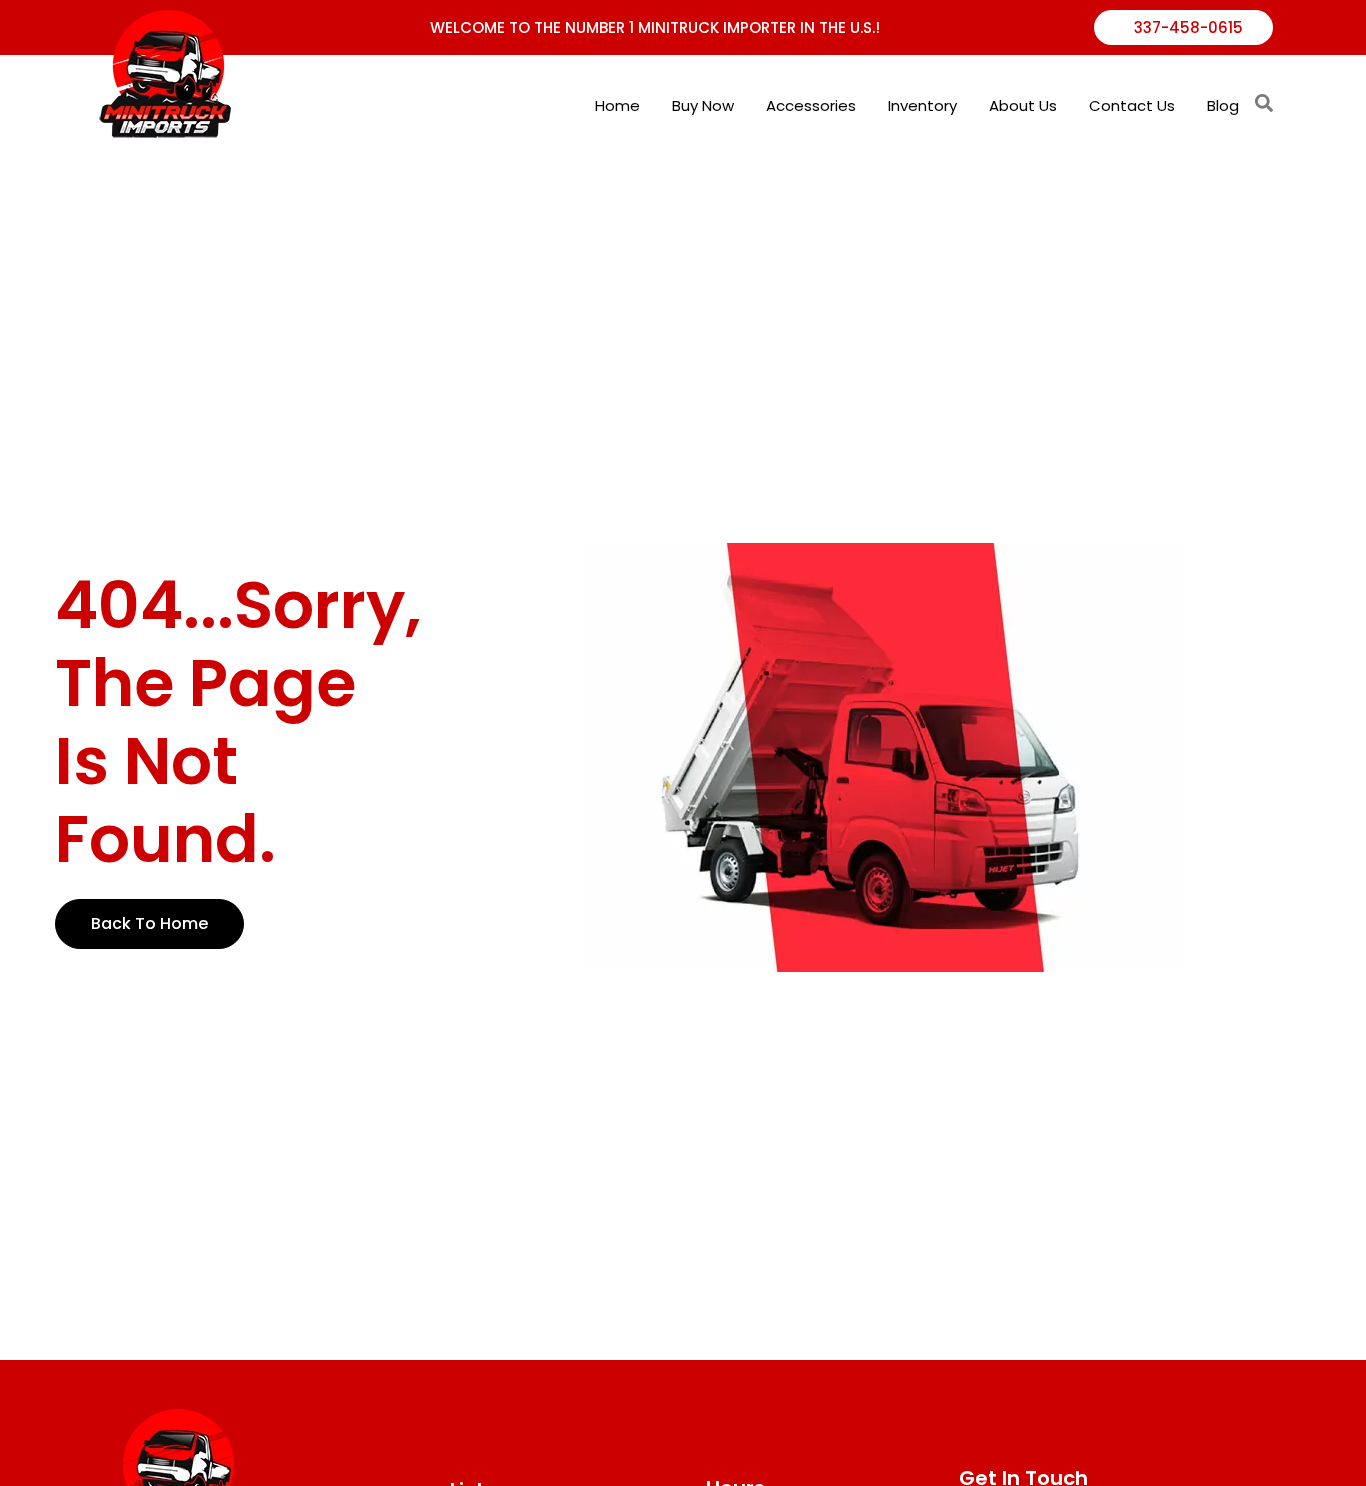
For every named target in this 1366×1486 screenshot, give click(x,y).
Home (617, 105)
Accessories (811, 105)
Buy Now (703, 105)
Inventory (922, 105)
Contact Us (1132, 105)
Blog (1223, 105)
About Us (1023, 105)
